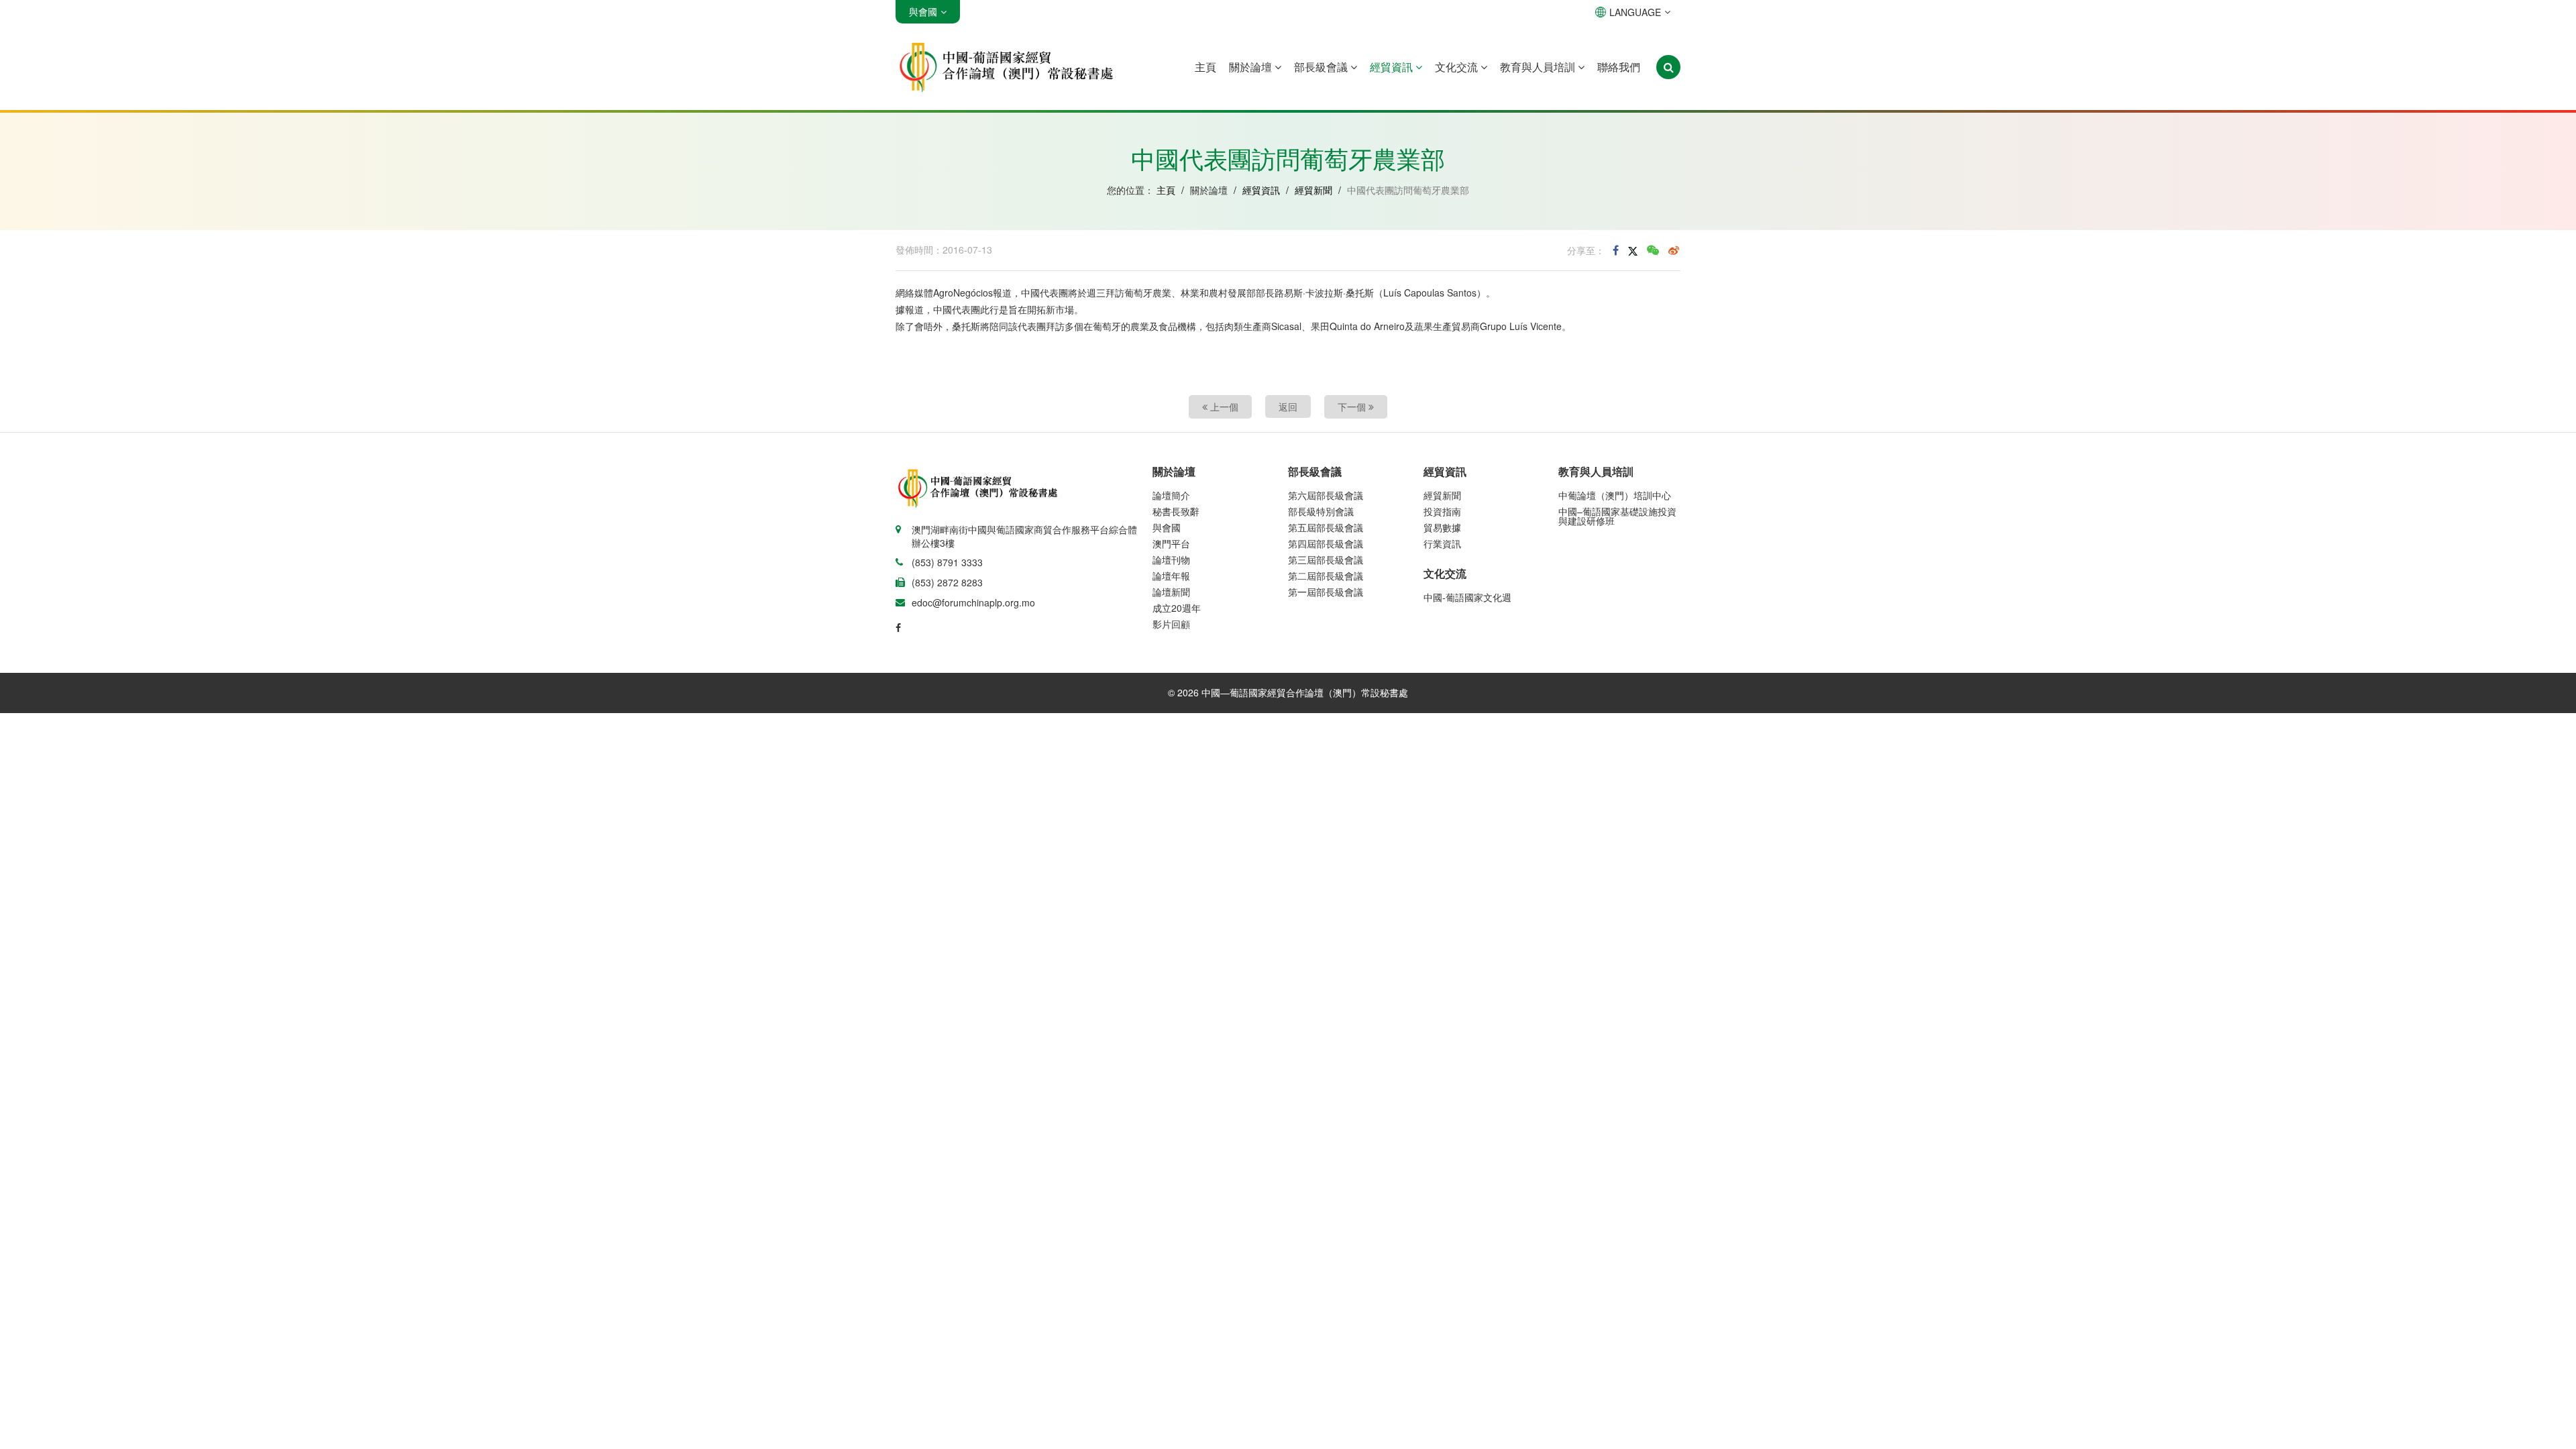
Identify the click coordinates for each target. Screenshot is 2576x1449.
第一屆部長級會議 (1326, 592)
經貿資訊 (1393, 67)
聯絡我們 (1619, 67)
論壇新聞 (1171, 592)
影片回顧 (1171, 624)
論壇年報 (1171, 576)
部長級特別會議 (1321, 511)
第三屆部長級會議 (1326, 559)
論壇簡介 (1171, 495)
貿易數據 (1442, 527)
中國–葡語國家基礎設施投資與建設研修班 (1617, 516)
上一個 (1223, 407)
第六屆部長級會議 (1326, 495)
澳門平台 (1171, 543)
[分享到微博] (1674, 250)
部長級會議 (1322, 67)
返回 (1288, 407)
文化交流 (1458, 67)
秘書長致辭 (1176, 511)
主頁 (1205, 67)
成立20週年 (1177, 608)
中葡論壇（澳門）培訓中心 (1615, 495)
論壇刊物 (1171, 559)
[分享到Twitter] (1633, 250)
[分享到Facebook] (1616, 250)
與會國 (1167, 527)
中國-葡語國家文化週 (1467, 597)
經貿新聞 (1313, 190)
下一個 (1353, 407)
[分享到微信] (1653, 250)
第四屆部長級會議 (1326, 543)
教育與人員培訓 (1539, 67)
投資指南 (1442, 511)
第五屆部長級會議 (1326, 527)
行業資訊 (1442, 543)
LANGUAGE (1635, 12)
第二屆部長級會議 (1326, 576)
